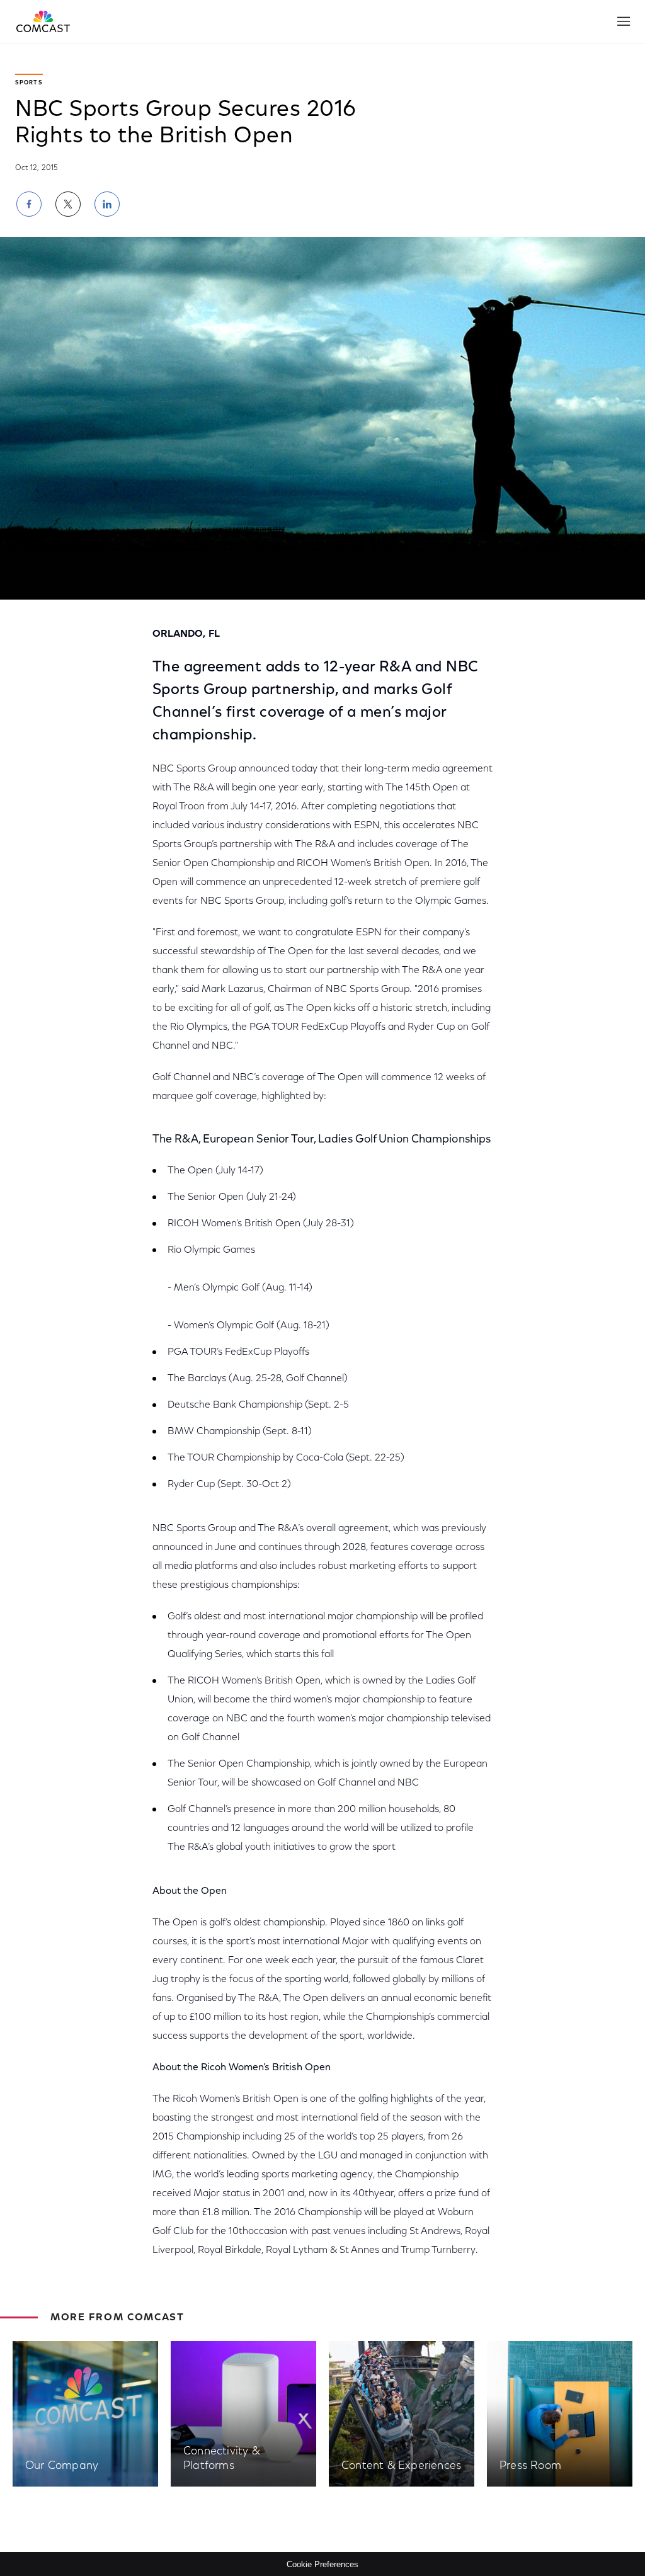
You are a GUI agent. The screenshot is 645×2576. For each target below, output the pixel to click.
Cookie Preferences (322, 2564)
